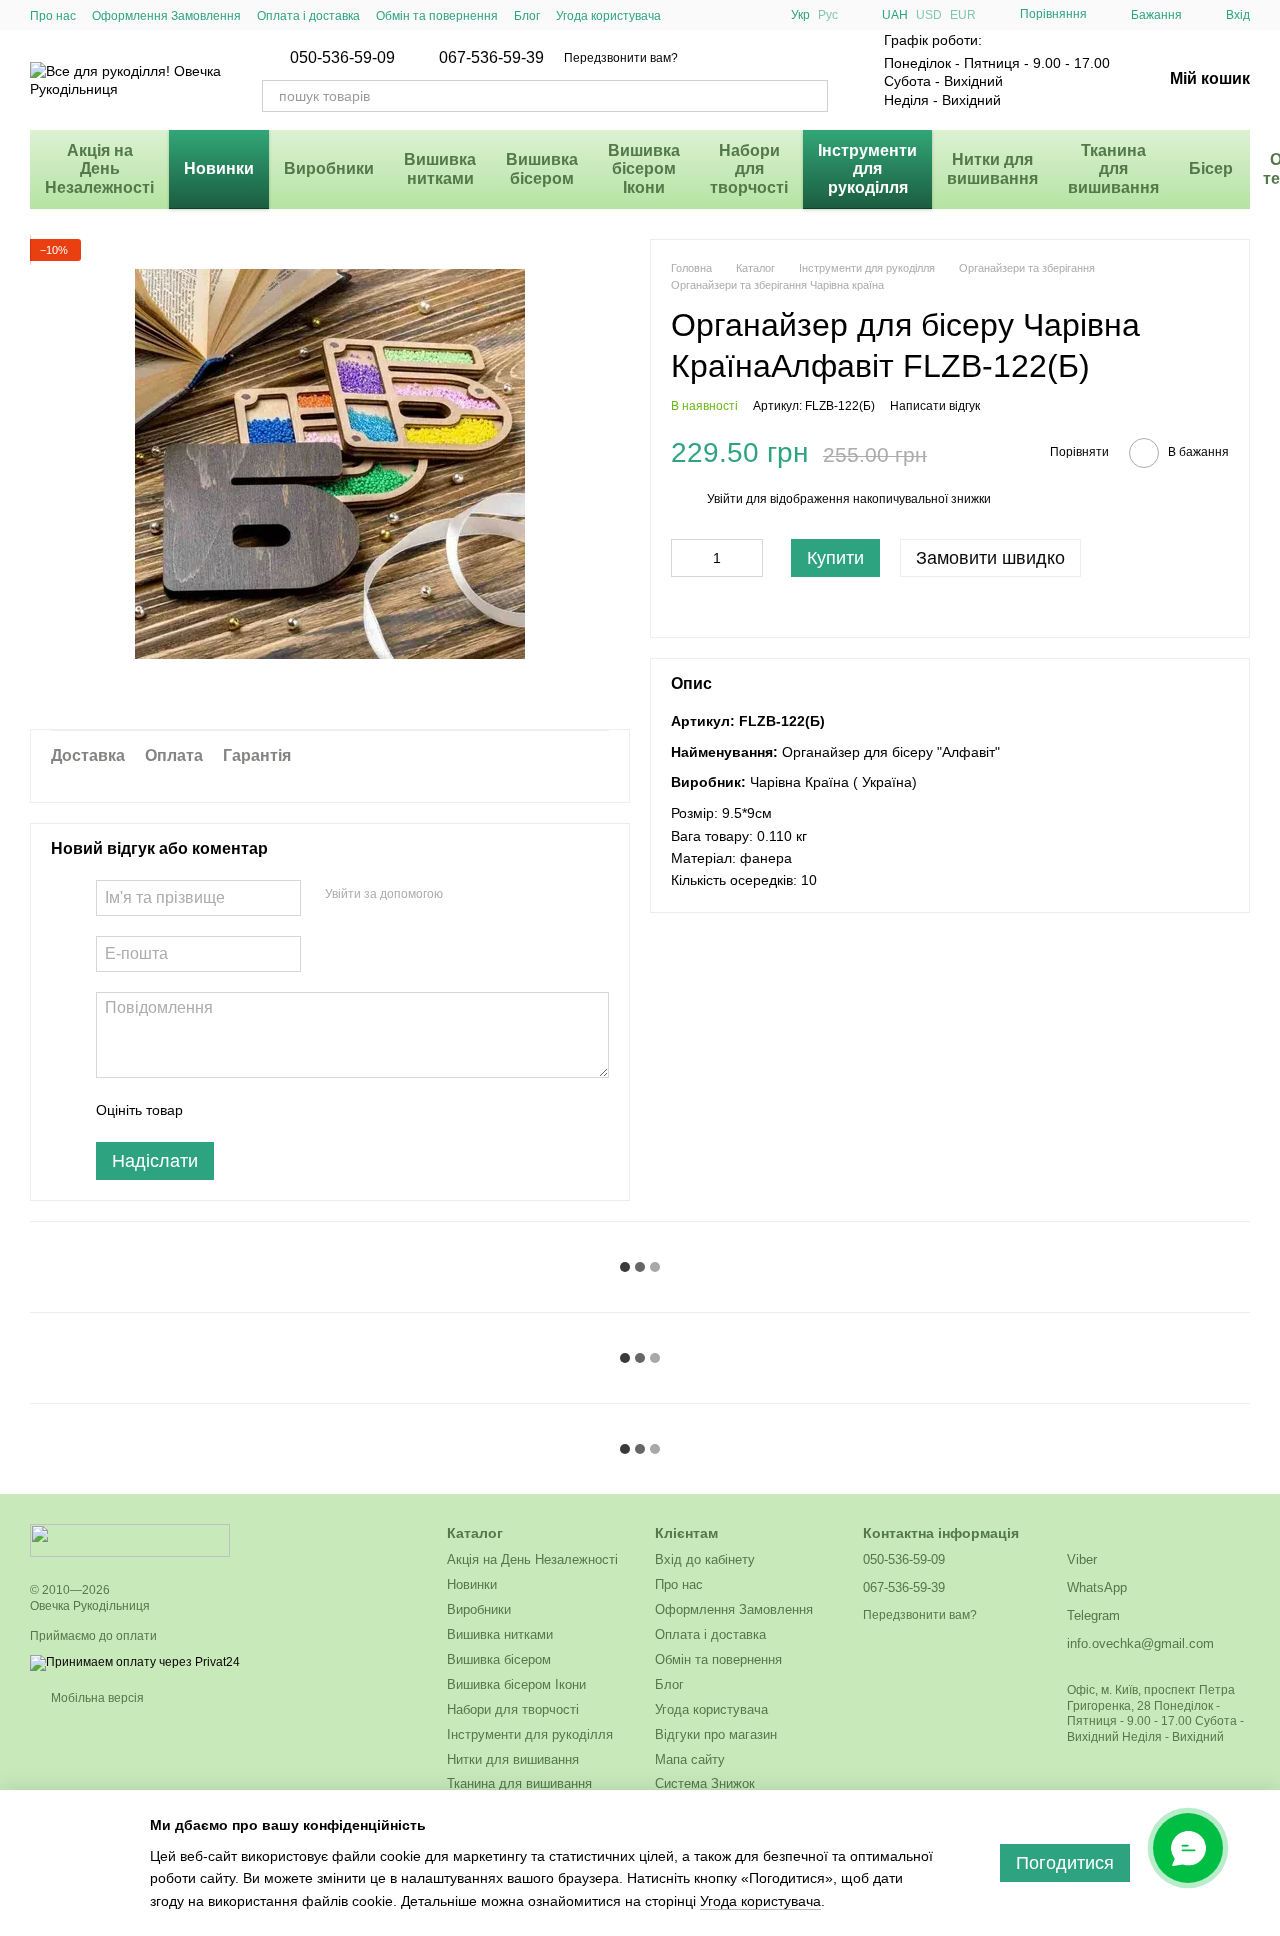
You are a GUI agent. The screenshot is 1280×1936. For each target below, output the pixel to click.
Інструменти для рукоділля (867, 169)
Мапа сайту (690, 1759)
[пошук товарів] (812, 96)
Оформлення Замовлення (166, 16)
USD (929, 15)
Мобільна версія (96, 1698)
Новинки (219, 168)
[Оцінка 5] (344, 1110)
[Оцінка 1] (216, 1110)
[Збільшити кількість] (748, 559)
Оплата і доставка (308, 16)
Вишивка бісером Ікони (644, 169)
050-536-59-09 (342, 58)
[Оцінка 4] (312, 1110)
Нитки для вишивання (992, 168)
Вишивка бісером (542, 168)
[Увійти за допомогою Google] (497, 895)
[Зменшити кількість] (686, 559)
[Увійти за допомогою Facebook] (465, 895)
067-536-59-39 (491, 58)
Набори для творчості (749, 169)
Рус (828, 15)
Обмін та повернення (437, 16)
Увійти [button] (725, 500)
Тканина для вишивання (1113, 169)
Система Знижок (705, 1783)
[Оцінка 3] (280, 1110)
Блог (527, 16)
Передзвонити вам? (621, 58)
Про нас (53, 16)
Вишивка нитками (440, 168)
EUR (963, 15)
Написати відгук (935, 407)
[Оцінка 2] (248, 1110)
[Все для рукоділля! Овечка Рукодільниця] (130, 1540)
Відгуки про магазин (716, 1734)
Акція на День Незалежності (99, 169)
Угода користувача (608, 16)
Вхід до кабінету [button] (705, 1559)
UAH (895, 15)
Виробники (329, 168)
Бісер (1211, 168)
